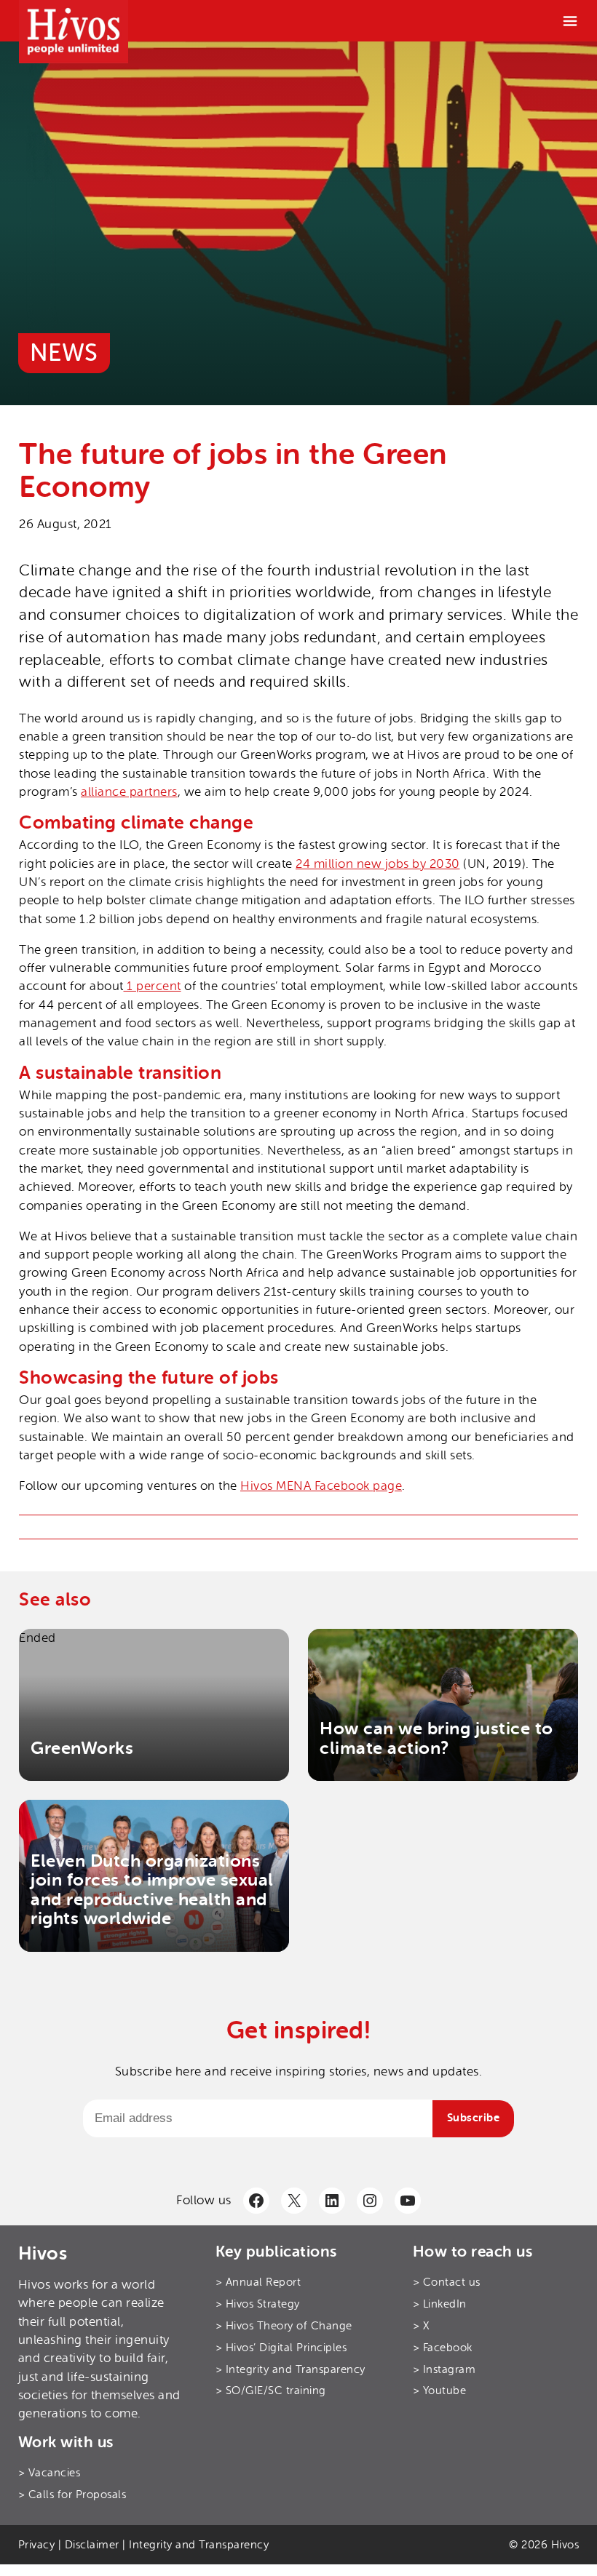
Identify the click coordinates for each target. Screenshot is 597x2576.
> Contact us (447, 2282)
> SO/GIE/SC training (271, 2390)
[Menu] (570, 21)
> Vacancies (50, 2473)
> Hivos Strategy (258, 2304)
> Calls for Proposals (72, 2495)
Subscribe (474, 2118)
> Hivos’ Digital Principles (281, 2348)
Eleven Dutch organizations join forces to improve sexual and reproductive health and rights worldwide (152, 1890)
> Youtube (440, 2390)
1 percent (153, 986)
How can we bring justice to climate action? (436, 1738)
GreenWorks (82, 1748)
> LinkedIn (440, 2304)
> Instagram (444, 2369)
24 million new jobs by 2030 (378, 864)
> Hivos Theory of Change (284, 2326)
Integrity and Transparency (199, 2545)
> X (421, 2326)
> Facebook (443, 2348)
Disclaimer (92, 2545)
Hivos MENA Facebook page (321, 1486)
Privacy (37, 2545)
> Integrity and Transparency (290, 2369)
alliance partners (129, 792)
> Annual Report (258, 2282)
